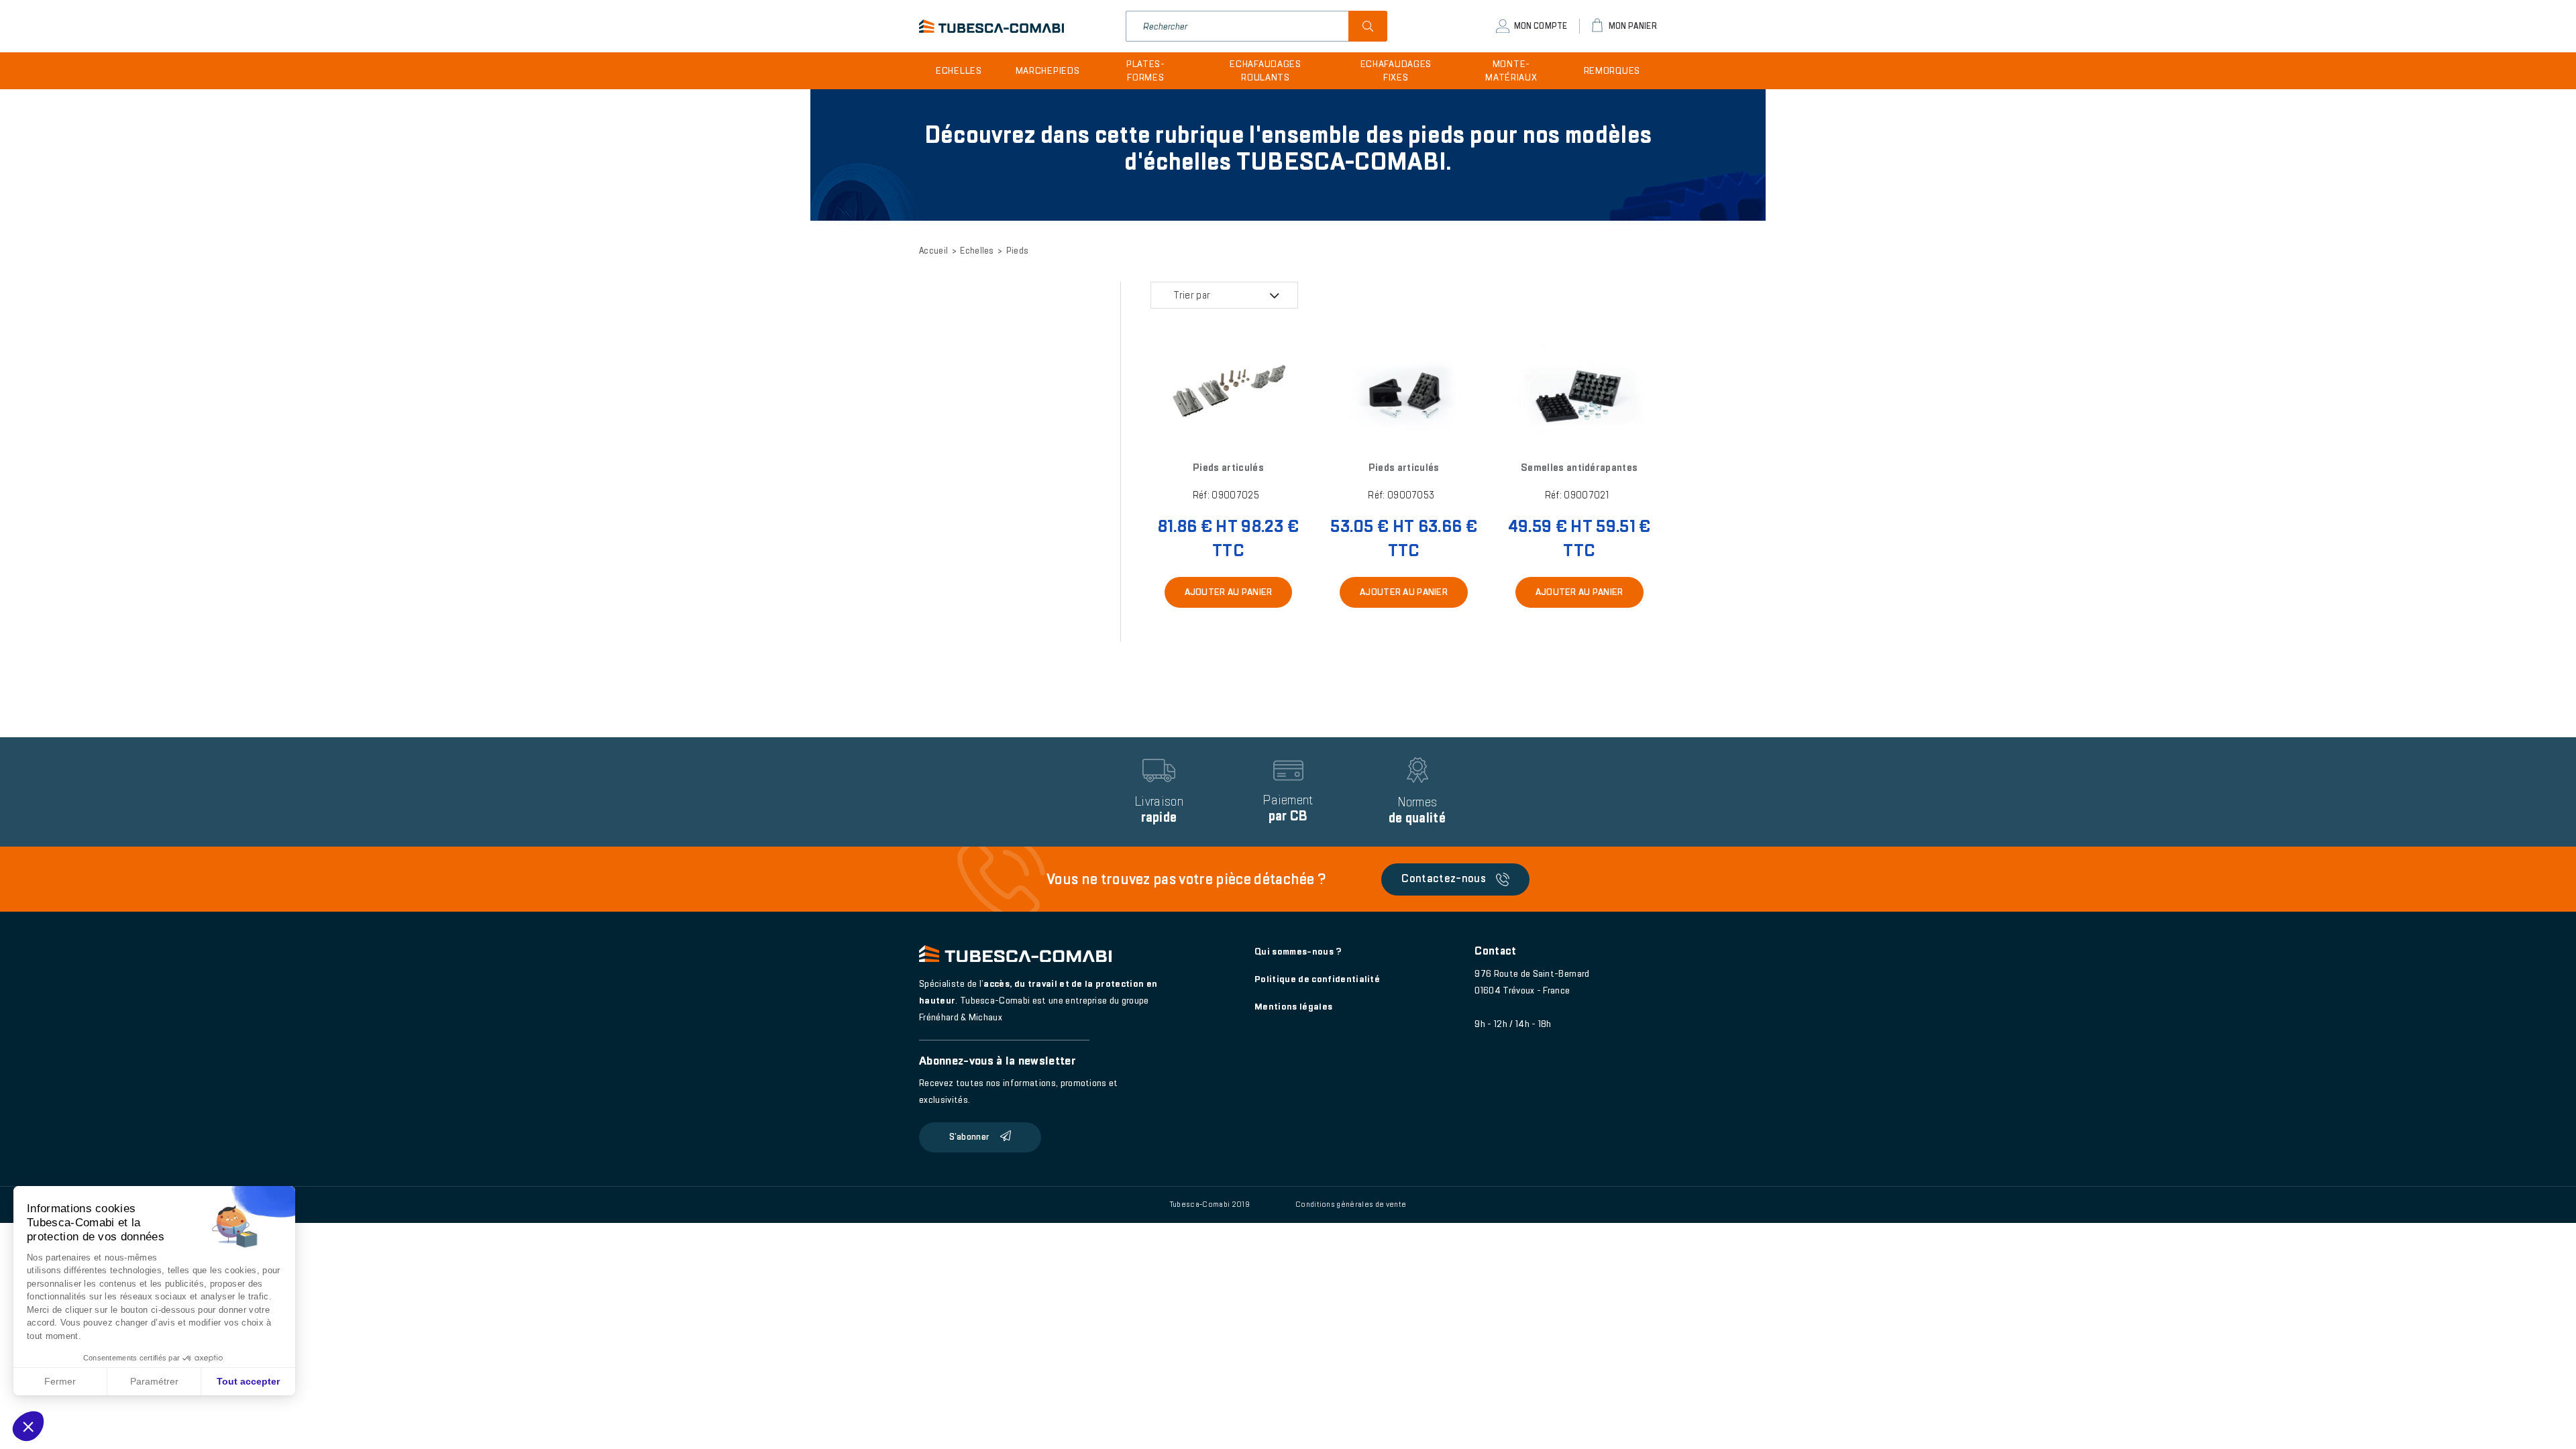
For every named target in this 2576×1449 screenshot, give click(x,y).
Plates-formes (1146, 71)
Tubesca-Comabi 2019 (1210, 1204)
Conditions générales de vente (1351, 1204)
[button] (28, 1426)
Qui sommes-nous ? (1298, 952)
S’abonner (969, 1137)
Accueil (933, 251)
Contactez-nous (1444, 878)
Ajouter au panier (1229, 592)
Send (1368, 26)
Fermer (60, 1381)
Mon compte (1541, 26)
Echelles (959, 71)
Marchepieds (1048, 71)
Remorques (1612, 71)
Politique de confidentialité (1317, 979)
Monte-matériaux (1511, 71)
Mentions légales (1293, 1007)
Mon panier (1633, 26)
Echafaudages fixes (1396, 71)
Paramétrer (154, 1381)
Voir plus (1228, 396)
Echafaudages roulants (1265, 71)
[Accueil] (991, 26)
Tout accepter (248, 1381)
